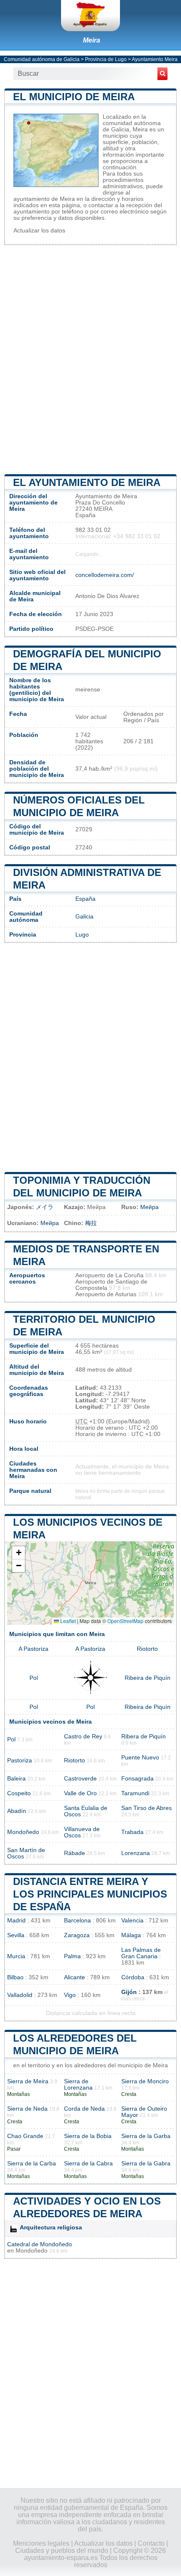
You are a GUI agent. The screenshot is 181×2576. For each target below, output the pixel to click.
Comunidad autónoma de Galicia (42, 59)
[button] (19, 1553)
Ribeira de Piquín (148, 1678)
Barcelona (77, 1921)
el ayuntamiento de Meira (87, 482)
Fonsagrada (137, 1779)
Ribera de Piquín (144, 1736)
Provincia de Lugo (106, 59)
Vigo (70, 1995)
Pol (34, 1678)
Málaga (131, 1935)
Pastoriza (20, 1760)
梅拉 (91, 1223)
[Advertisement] (90, 359)
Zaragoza (77, 1935)
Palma (72, 1956)
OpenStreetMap (125, 1621)
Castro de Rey (83, 1736)
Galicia (84, 917)
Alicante (75, 1977)
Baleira (16, 1779)
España (85, 899)
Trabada (132, 1832)
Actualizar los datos (39, 231)
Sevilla (16, 1935)
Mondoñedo (23, 1832)
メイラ (45, 1207)
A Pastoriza (33, 1649)
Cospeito (19, 1793)
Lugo (82, 935)
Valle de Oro (80, 1793)
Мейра (149, 1207)
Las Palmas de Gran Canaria (141, 1953)
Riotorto (147, 1649)
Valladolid (20, 1995)
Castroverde (80, 1779)
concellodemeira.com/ (105, 575)
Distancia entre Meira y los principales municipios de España (90, 1894)
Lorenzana (136, 1853)
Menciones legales (41, 2543)
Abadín (17, 1811)
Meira (92, 40)
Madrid (16, 1921)
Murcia (16, 1956)
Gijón (129, 1992)
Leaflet (67, 1621)
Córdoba (133, 1977)
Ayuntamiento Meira (155, 59)
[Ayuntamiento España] (90, 16)
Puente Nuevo (140, 1758)
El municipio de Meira (74, 97)
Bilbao (15, 1977)
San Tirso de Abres (146, 1808)
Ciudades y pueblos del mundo (62, 2551)
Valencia (132, 1921)
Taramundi (135, 1793)
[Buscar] (162, 74)
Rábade (75, 1853)
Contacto (151, 2543)
